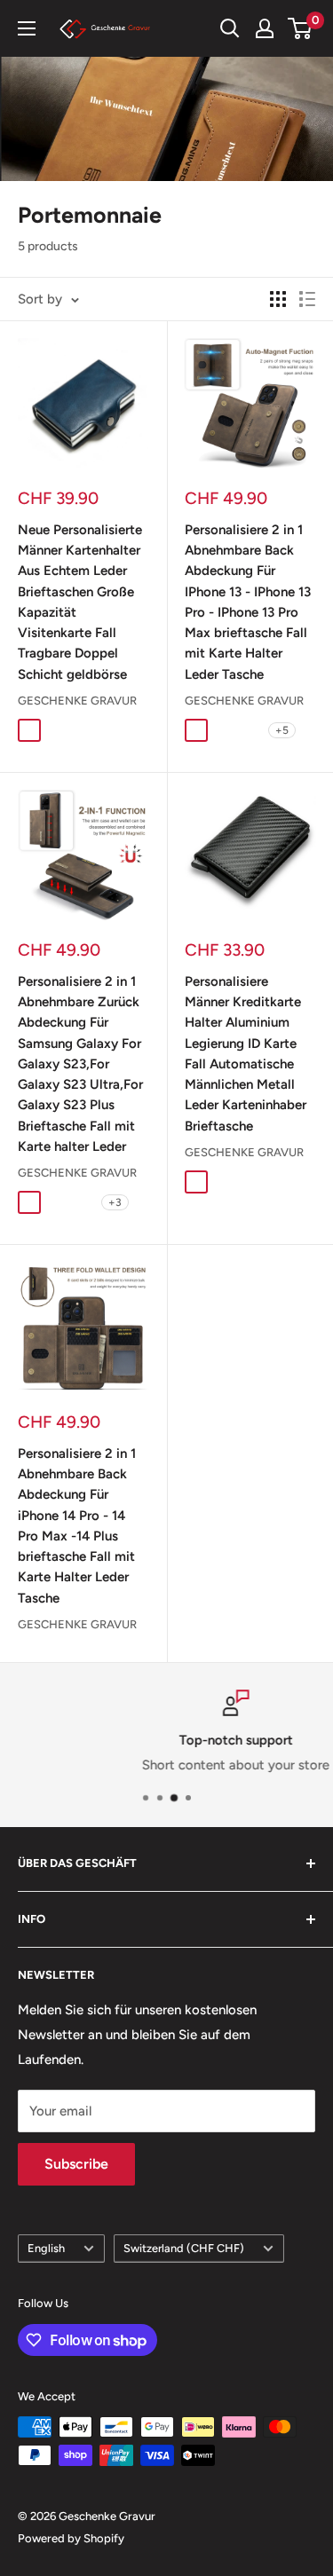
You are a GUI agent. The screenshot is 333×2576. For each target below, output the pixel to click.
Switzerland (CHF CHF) (184, 2248)
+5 (282, 730)
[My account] (265, 28)
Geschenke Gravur (77, 701)
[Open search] (230, 28)
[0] (301, 28)
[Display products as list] (307, 299)
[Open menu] (27, 28)
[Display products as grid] (278, 299)
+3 (115, 1202)
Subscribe (76, 2164)
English (46, 2248)
